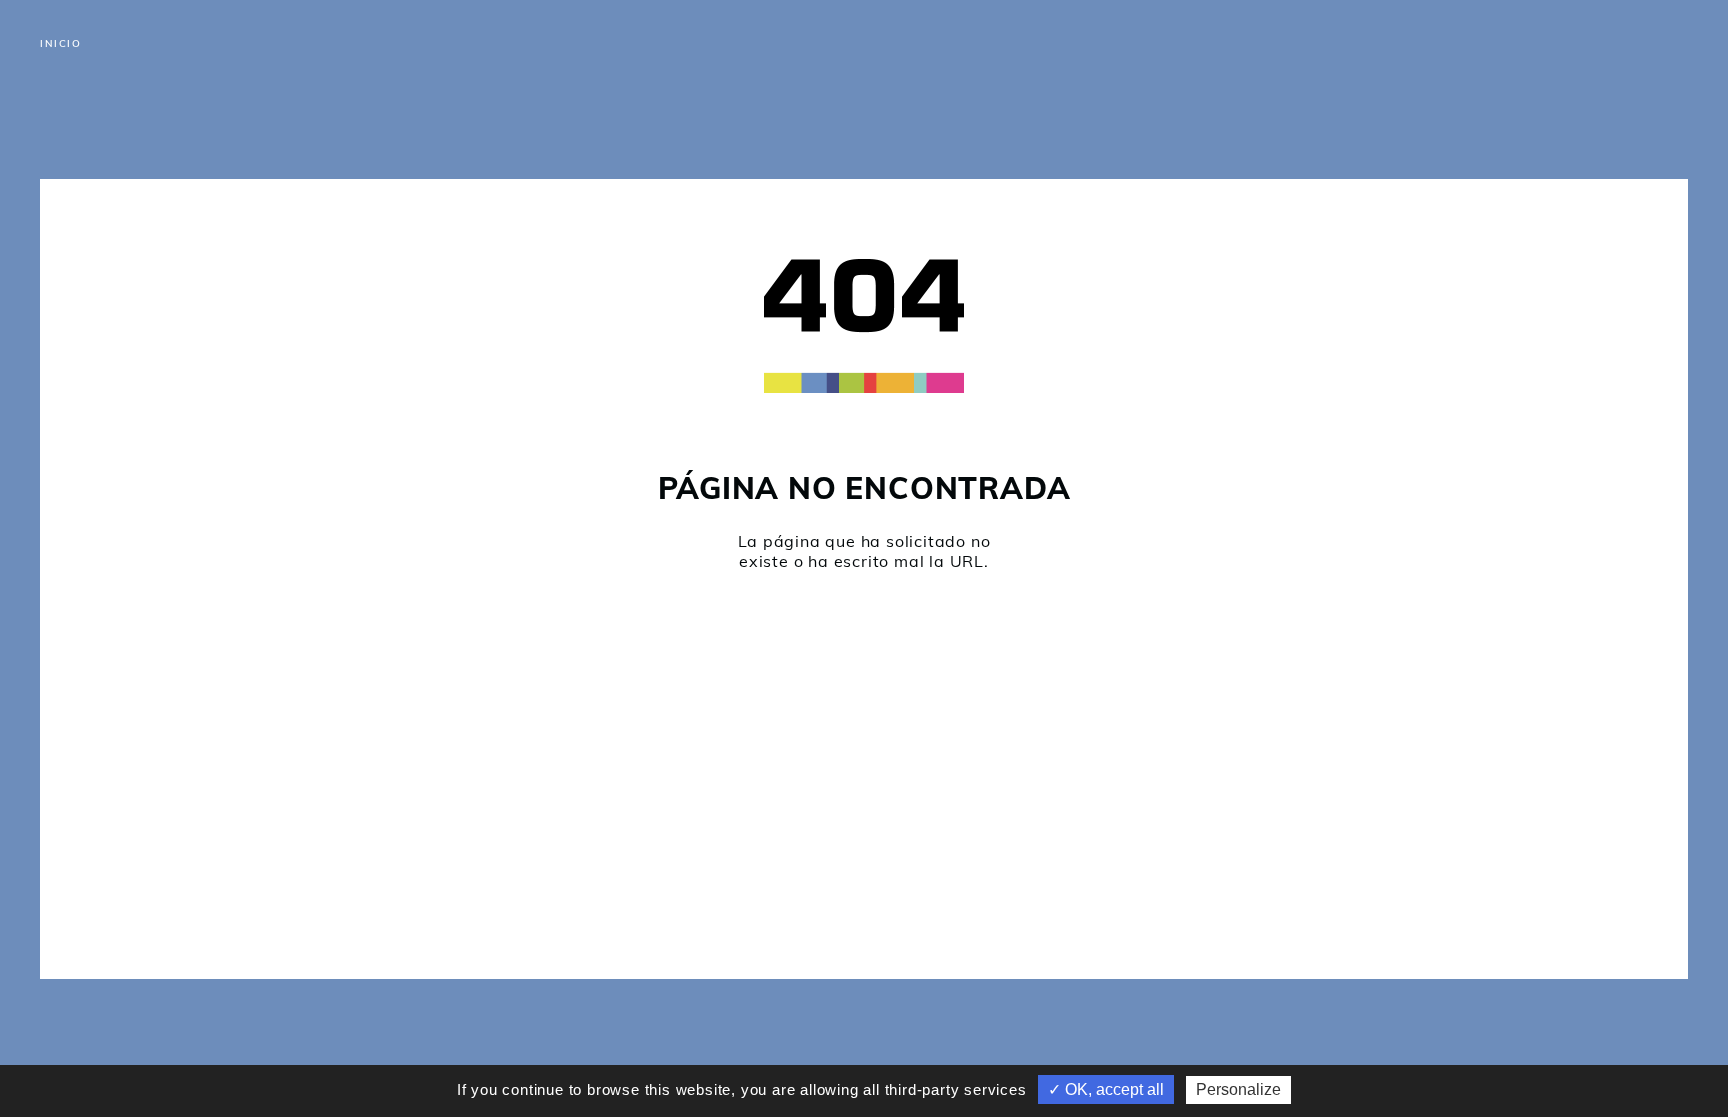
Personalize (1238, 1089)
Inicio (60, 43)
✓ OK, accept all (1106, 1089)
